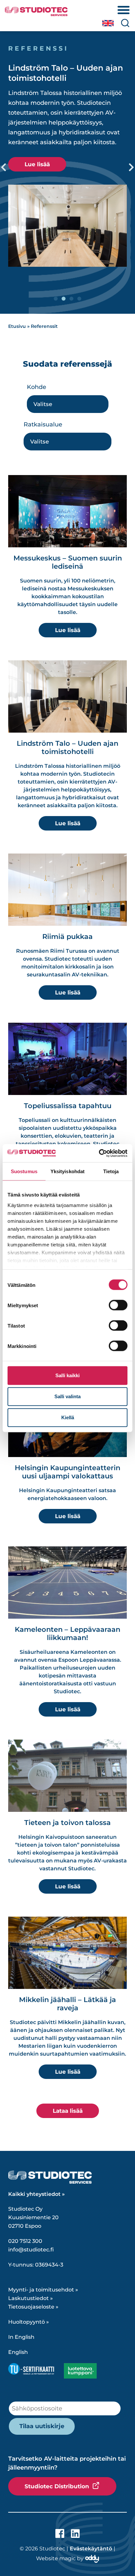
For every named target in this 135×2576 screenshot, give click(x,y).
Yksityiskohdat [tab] (67, 1171)
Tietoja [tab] (111, 1171)
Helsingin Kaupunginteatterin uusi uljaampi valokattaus (67, 1472)
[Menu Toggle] (124, 10)
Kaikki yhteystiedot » (37, 2194)
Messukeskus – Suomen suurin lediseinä (68, 562)
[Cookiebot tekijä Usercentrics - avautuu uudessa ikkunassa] (99, 1153)
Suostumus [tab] (24, 1171)
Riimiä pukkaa (67, 936)
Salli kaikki (67, 1375)
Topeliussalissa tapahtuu (68, 1106)
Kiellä (68, 1417)
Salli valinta (67, 1396)
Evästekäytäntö (91, 2549)
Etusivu (17, 326)
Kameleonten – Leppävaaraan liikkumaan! (67, 1633)
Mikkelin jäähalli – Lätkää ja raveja (67, 2004)
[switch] (118, 1305)
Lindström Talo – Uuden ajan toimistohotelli (67, 747)
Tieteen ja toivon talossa (67, 1823)
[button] (4, 168)
